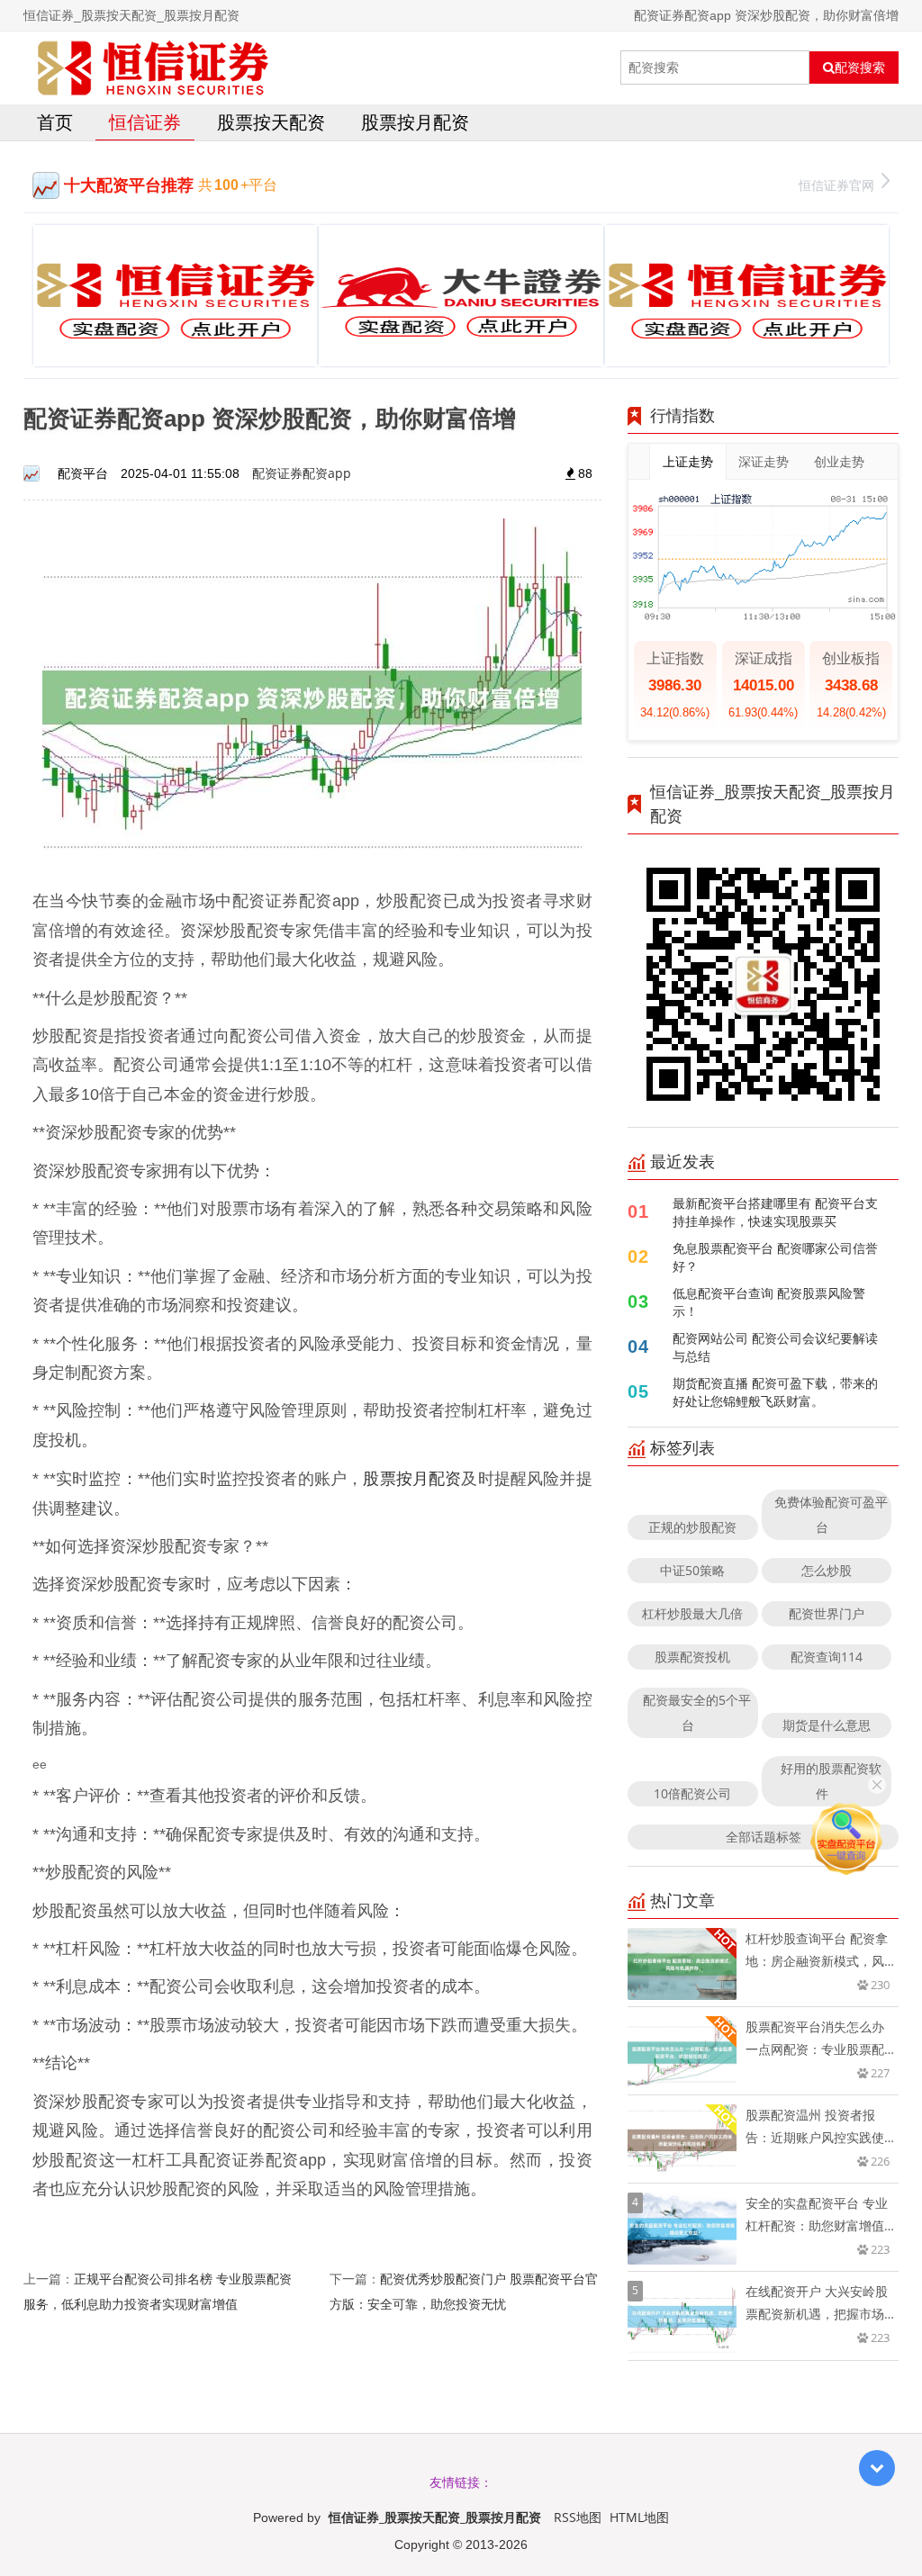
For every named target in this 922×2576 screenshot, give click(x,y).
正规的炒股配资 (692, 1527)
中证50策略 (692, 1570)
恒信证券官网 (836, 185)
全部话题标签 (764, 1837)
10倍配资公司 (692, 1793)
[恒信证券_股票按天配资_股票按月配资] (153, 68)
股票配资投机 (692, 1657)
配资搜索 (860, 68)
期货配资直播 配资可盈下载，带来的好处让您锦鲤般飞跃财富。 (775, 1392)
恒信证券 (145, 122)
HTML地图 (639, 2517)
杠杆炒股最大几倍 (692, 1613)
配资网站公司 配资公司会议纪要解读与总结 (775, 1347)
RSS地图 (578, 2517)
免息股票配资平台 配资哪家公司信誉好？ (775, 1257)
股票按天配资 (271, 122)
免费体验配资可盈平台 (831, 1514)
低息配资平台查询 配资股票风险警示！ (769, 1302)
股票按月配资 (415, 122)
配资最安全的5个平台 (697, 1712)
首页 (55, 122)
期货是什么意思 (827, 1725)
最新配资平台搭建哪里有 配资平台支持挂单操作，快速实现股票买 (775, 1212)
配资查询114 (827, 1657)
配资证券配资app (302, 473)
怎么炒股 (827, 1570)
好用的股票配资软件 (831, 1781)
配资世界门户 (827, 1613)
